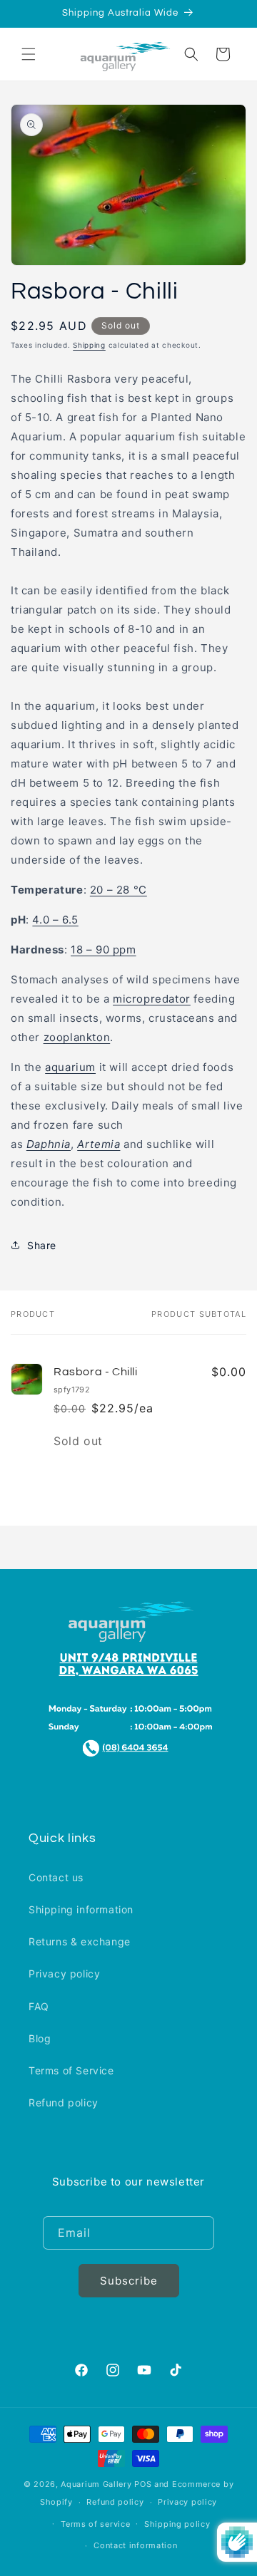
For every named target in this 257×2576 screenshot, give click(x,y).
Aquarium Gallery (97, 2484)
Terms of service (95, 2524)
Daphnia (49, 1144)
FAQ (39, 2006)
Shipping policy (177, 2524)
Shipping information (81, 1909)
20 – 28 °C (119, 890)
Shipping (89, 345)
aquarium (70, 1067)
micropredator (152, 999)
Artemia (99, 1144)
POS (143, 2484)
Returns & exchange (80, 1941)
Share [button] (42, 1245)
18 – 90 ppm (104, 950)
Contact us (56, 1877)
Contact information (135, 2545)
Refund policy (64, 2102)
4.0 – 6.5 (55, 920)
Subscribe (129, 2281)
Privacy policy (64, 1974)
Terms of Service (71, 2070)
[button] (29, 54)
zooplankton (77, 1037)
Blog (40, 2038)
